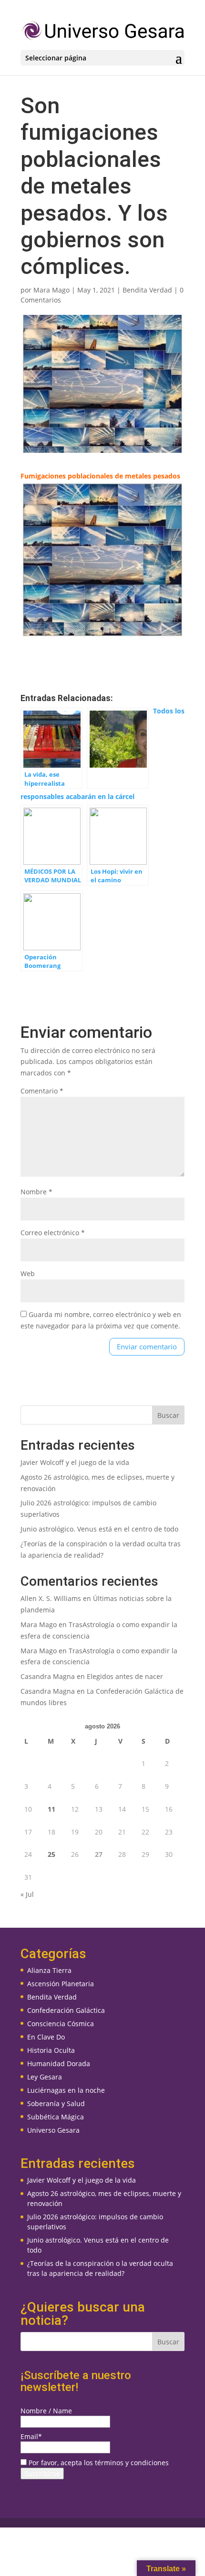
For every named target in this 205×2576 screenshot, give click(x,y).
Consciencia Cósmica (61, 2024)
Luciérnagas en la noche (66, 2090)
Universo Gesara (53, 2130)
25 (51, 1854)
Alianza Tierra (49, 1970)
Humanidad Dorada (59, 2064)
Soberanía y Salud (56, 2103)
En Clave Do (46, 2037)
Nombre (36, 1192)
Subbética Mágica (56, 2117)
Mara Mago (51, 290)
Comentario (42, 1091)
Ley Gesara (45, 2077)
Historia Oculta (51, 2050)
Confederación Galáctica (66, 2010)
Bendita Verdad (147, 290)
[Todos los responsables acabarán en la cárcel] (118, 748)
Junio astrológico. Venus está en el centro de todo (99, 1529)
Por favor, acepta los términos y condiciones (98, 2463)
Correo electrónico (53, 1233)
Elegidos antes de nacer (125, 1676)
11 (51, 1809)
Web (28, 1273)
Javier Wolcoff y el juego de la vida (75, 1462)
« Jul (27, 1894)
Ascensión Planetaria (61, 1984)
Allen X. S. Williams (51, 1598)
